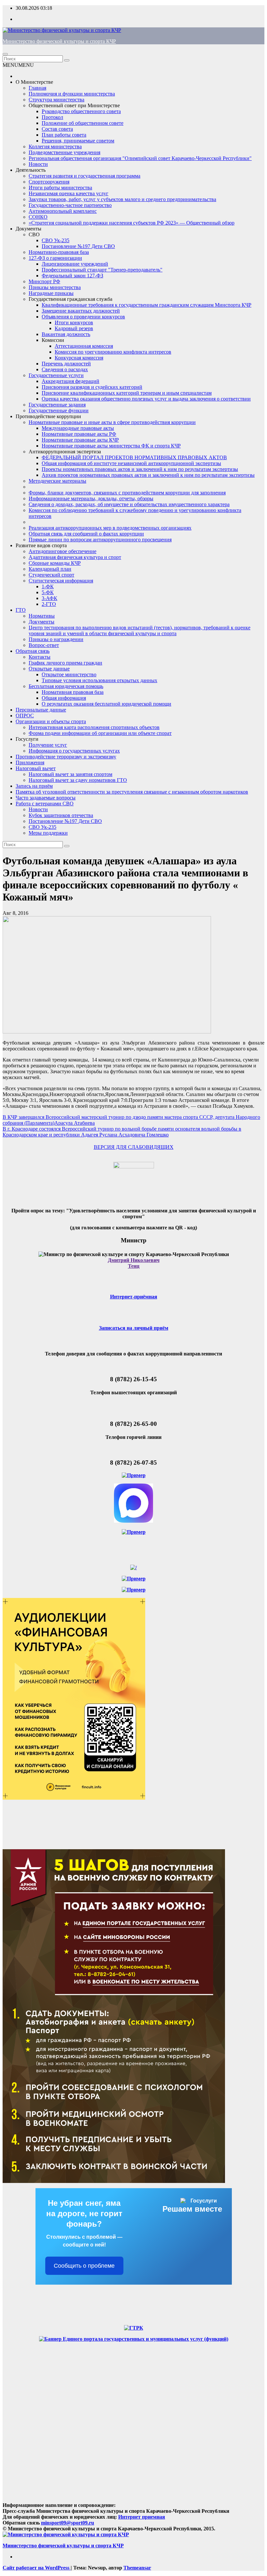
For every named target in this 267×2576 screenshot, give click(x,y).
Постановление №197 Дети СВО (78, 246)
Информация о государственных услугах (74, 751)
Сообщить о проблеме (84, 2266)
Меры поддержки (48, 833)
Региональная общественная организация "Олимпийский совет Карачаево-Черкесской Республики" (140, 158)
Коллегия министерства (55, 146)
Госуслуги (27, 739)
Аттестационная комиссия (84, 346)
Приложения (30, 762)
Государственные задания (57, 405)
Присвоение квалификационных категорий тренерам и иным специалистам (127, 393)
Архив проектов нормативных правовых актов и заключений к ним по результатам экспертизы (148, 475)
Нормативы (42, 616)
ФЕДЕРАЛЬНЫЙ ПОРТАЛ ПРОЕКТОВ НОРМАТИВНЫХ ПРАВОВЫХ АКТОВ (134, 457)
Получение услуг (48, 745)
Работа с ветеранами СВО (45, 804)
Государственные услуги (56, 375)
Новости (38, 164)
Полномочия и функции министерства (72, 94)
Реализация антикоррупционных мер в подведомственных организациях (110, 528)
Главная (37, 88)
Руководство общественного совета (81, 111)
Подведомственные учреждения (64, 152)
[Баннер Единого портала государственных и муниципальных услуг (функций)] (134, 2339)
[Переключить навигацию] (5, 54)
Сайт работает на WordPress (37, 2568)
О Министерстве (34, 82)
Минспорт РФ (44, 281)
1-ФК (48, 586)
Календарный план (50, 569)
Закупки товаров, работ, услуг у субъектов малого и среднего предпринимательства (122, 199)
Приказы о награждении (56, 639)
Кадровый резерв (74, 328)
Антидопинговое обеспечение (63, 551)
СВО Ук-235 (56, 240)
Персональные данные (41, 710)
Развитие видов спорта (41, 545)
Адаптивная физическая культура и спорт (75, 557)
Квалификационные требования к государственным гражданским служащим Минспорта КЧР (147, 305)
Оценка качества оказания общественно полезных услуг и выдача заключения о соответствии (146, 399)
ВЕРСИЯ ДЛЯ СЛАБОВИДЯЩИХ (134, 1147)
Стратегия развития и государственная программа (84, 176)
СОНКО (38, 217)
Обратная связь (33, 651)
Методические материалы (57, 481)
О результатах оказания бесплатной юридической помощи (106, 704)
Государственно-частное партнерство (70, 205)
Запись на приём (34, 786)
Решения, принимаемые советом (78, 141)
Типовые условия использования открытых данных (99, 680)
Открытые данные (49, 669)
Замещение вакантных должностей (81, 311)
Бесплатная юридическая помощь (66, 686)
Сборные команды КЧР (55, 563)
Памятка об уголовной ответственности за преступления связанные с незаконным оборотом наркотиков (132, 792)
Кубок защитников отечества (61, 815)
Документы (28, 229)
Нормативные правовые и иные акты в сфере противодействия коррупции (112, 422)
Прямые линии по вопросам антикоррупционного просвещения (100, 540)
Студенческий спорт (51, 575)
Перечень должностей (66, 364)
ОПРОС (25, 716)
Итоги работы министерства (60, 188)
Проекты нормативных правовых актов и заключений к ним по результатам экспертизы (140, 469)
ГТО (21, 610)
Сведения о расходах (65, 369)
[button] (18, 65)
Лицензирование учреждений (75, 264)
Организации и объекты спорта (51, 721)
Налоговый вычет (36, 768)
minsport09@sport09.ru (68, 2523)
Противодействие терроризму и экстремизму (66, 757)
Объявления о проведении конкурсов (83, 317)
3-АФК (49, 598)
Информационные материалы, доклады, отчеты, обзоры (91, 498)
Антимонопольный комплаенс (63, 211)
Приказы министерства (55, 287)
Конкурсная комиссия (79, 358)
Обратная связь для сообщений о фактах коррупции (86, 534)
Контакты (40, 657)
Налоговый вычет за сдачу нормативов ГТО (78, 780)
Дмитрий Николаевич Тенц (134, 1263)
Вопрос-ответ (44, 645)
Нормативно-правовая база (59, 252)
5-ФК (48, 592)
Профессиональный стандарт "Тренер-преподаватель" (102, 270)
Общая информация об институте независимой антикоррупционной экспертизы (131, 463)
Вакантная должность (66, 334)
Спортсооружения (49, 182)
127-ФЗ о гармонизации (55, 258)
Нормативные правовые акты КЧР (80, 440)
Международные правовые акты (78, 428)
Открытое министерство (69, 674)
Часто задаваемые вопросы (46, 798)
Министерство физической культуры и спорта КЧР (59, 41)
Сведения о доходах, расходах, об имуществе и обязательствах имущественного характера (129, 504)
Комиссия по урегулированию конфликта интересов (113, 352)
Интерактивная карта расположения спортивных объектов (94, 727)
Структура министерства (56, 100)
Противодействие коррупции (48, 416)
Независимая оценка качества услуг (69, 193)
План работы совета (64, 135)
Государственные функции (59, 410)
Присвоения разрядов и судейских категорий (92, 387)
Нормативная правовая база (73, 692)
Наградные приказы (51, 293)
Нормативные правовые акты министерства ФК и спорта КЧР (111, 446)
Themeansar (137, 2568)
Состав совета (57, 129)
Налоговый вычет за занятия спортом (70, 774)
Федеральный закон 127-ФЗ (72, 276)
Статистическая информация (61, 581)
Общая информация (64, 698)
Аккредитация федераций (70, 381)
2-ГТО (49, 604)
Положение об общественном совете (83, 123)
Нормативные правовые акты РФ (79, 434)
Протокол (52, 117)
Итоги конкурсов (74, 322)
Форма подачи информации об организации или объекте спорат (100, 733)
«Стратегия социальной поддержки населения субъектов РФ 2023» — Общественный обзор (132, 223)
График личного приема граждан (65, 663)
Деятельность (31, 170)
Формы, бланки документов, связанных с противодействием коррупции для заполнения (127, 493)
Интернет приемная (142, 2517)
